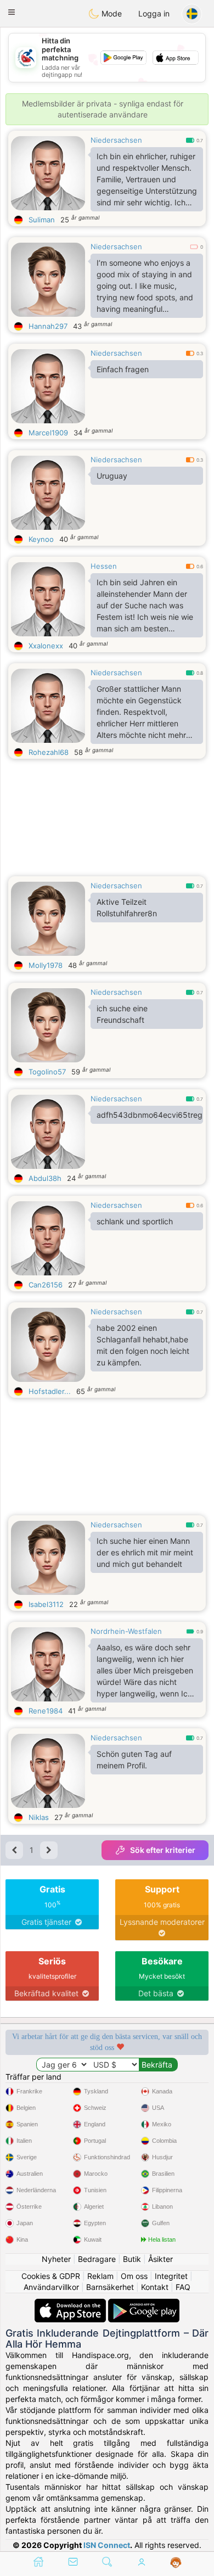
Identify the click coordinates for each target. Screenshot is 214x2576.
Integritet (171, 2276)
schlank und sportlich (135, 1221)
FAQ (183, 2287)
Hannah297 (48, 326)
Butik (132, 2259)
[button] (12, 12)
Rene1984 (46, 1711)
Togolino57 (47, 1072)
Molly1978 (46, 965)
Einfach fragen (123, 369)
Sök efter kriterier (163, 1850)
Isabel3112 (46, 1604)
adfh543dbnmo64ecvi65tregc (150, 1115)
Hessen (104, 566)
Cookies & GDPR (51, 2276)
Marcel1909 (48, 433)
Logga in (154, 13)
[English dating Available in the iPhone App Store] (71, 2304)
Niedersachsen (116, 140)
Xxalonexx (46, 646)
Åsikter (161, 2259)
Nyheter (56, 2259)
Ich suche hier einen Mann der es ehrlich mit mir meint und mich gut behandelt (145, 1552)
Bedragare (97, 2259)
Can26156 (46, 1285)
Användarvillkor (51, 2287)
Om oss (134, 2276)
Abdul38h (45, 1178)
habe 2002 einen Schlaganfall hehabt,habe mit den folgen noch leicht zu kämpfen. (143, 1345)
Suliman (42, 220)
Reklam (100, 2276)
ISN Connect (107, 2545)
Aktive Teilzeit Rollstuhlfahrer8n (127, 908)
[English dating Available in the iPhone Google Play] (144, 2304)
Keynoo (41, 539)
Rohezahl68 (49, 752)
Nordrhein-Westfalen (126, 1631)
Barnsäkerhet (110, 2287)
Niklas (39, 1817)
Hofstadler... (50, 1391)
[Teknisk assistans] (176, 2563)
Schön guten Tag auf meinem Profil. (134, 1760)
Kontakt (155, 2287)
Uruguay (112, 476)
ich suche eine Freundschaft (122, 1014)
